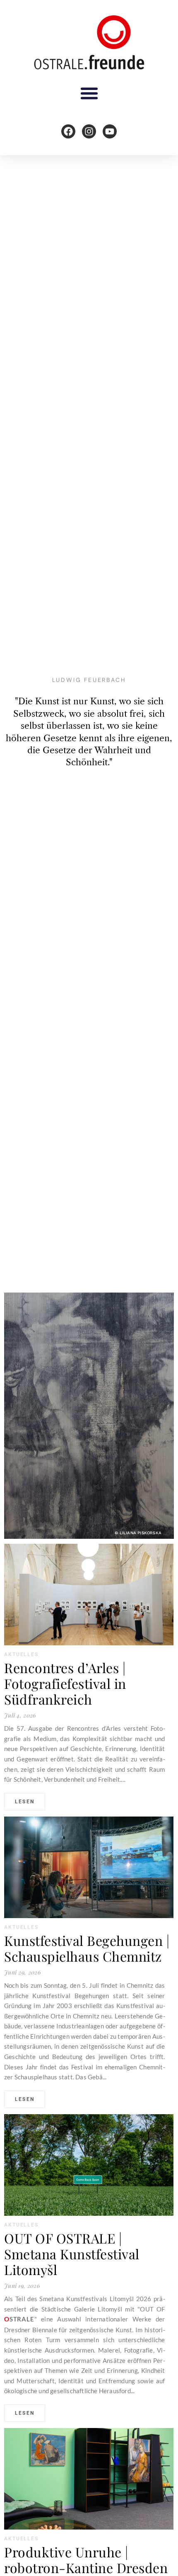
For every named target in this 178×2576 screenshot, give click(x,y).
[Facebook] (68, 131)
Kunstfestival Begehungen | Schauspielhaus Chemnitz (87, 1948)
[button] (89, 93)
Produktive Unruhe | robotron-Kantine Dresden (86, 2560)
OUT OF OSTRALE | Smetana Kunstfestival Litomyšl (72, 2254)
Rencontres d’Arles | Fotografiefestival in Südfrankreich (65, 1683)
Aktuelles (21, 1654)
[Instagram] (89, 131)
